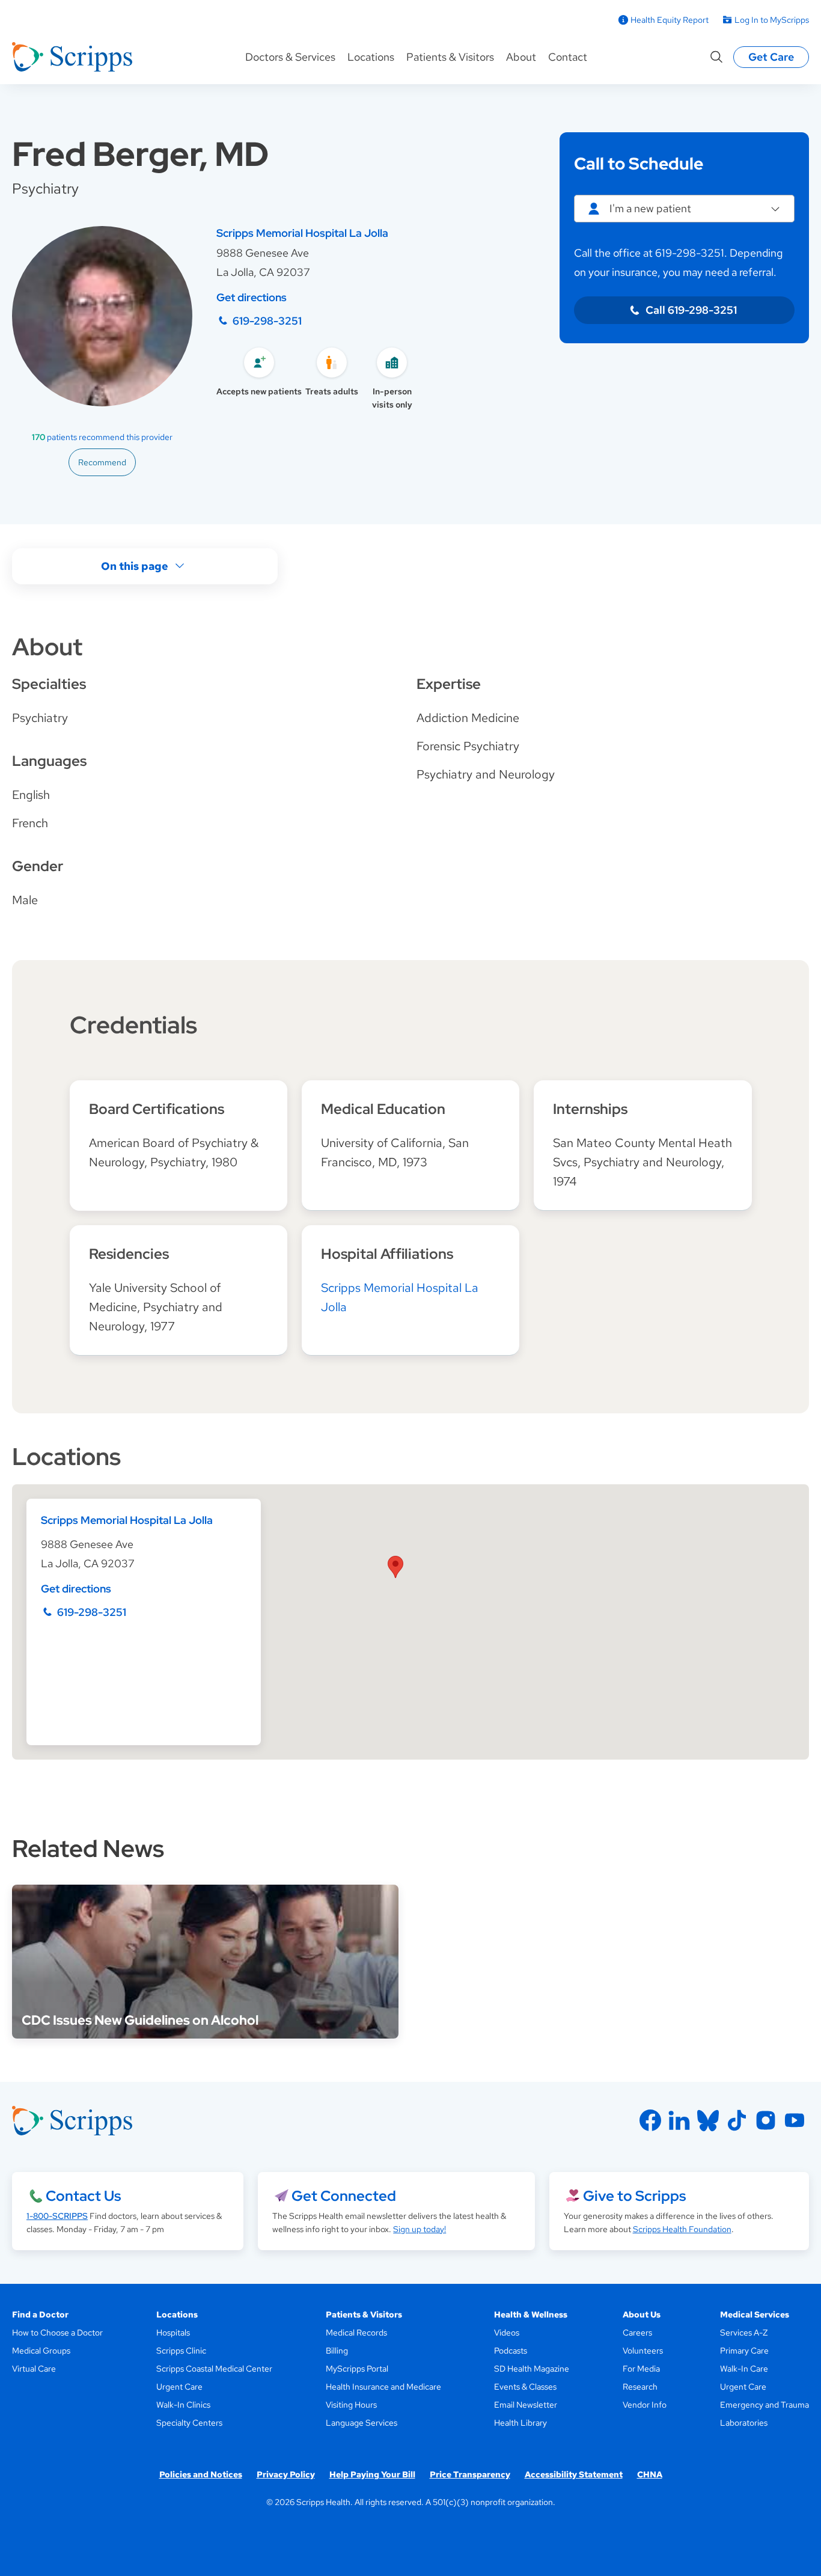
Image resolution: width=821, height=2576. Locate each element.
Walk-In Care (744, 2369)
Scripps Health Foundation (682, 2229)
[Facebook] (650, 2120)
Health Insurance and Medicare (383, 2387)
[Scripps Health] (72, 57)
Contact (568, 57)
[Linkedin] (679, 2120)
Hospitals (173, 2333)
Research (640, 2387)
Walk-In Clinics (183, 2405)
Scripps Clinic (181, 2351)
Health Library (520, 2423)
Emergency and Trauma (765, 2405)
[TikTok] (737, 2120)
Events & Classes (525, 2387)
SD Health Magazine (532, 2369)
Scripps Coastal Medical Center (214, 2369)
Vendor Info (645, 2405)
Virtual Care (34, 2369)
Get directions (252, 297)
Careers (637, 2333)
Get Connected (344, 2196)
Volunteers (643, 2351)
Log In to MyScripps (772, 20)
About (521, 57)
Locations (371, 57)
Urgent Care (179, 2387)
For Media (641, 2369)
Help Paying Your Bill (372, 2474)
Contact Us (83, 2196)
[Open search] (716, 57)
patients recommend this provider (102, 437)
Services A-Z (744, 2333)
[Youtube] (795, 2120)
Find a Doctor (40, 2314)
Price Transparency (470, 2474)
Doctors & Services (290, 57)
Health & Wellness (531, 2314)
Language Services (362, 2423)
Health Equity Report (670, 20)
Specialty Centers (189, 2423)
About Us (642, 2314)
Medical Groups (41, 2351)
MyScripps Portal (357, 2369)
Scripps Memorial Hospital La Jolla (302, 233)
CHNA (650, 2474)
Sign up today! (420, 2229)
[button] (395, 1567)
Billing (337, 2351)
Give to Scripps (634, 2196)
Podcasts (511, 2351)
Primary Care (744, 2351)
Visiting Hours (351, 2405)
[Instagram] (766, 2120)
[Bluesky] (708, 2120)
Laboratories (744, 2423)
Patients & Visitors (450, 57)
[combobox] (684, 209)
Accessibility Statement (574, 2474)
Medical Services (755, 2314)
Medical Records (356, 2333)
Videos (507, 2333)
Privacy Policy (286, 2474)
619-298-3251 (267, 321)
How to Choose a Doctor (57, 2333)
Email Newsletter (526, 2405)
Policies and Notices (201, 2474)
